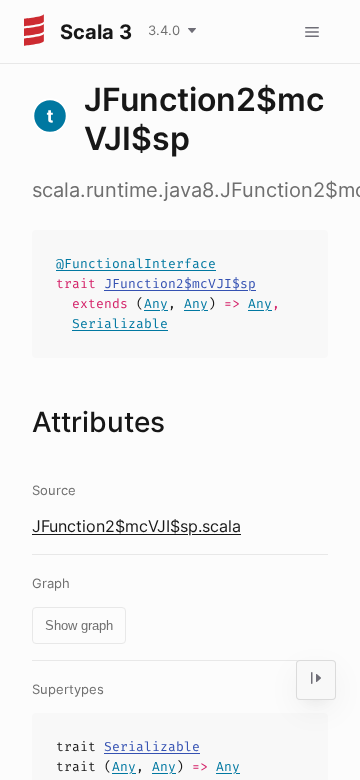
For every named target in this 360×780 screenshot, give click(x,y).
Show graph (79, 625)
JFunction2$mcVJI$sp (180, 283)
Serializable (120, 323)
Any (156, 303)
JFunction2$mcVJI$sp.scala (136, 526)
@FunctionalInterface (136, 263)
